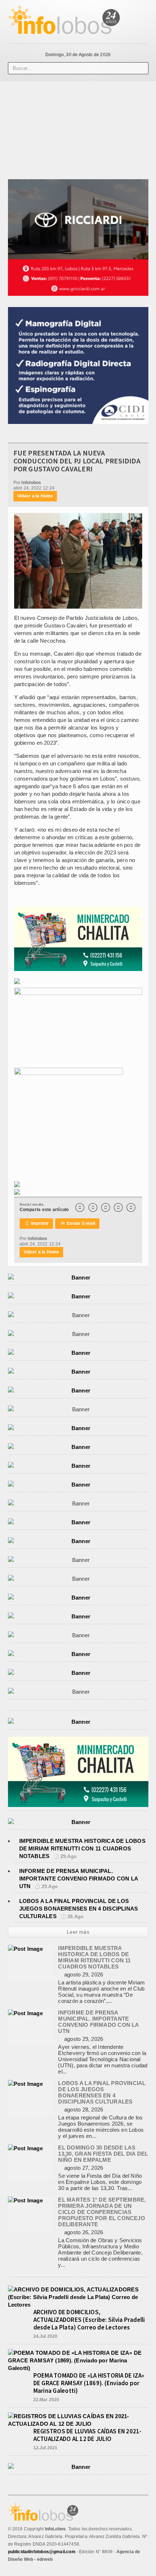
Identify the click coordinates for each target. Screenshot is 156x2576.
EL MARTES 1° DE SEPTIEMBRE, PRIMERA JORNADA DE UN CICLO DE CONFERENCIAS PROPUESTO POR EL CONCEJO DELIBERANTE (102, 2212)
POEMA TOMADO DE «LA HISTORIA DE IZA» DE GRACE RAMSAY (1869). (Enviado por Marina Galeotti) (89, 2383)
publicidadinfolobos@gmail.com (42, 2552)
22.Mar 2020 (46, 2400)
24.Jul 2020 (46, 2336)
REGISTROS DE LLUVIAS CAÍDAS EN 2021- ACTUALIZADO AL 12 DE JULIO (88, 2435)
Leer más (78, 1932)
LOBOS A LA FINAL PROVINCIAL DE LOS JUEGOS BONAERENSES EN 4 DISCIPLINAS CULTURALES (79, 1909)
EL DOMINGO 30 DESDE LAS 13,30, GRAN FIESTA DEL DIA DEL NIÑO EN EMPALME (103, 2154)
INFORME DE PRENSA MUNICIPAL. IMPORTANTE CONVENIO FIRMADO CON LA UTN (79, 1879)
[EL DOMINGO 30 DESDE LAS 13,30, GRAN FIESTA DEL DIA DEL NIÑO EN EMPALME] (25, 2148)
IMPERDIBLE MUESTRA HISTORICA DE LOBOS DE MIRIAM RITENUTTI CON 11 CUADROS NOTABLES (82, 1848)
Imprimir (37, 1223)
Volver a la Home (35, 496)
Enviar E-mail (78, 1223)
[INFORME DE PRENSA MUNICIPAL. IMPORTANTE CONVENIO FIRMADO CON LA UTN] (25, 2013)
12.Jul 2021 (46, 2448)
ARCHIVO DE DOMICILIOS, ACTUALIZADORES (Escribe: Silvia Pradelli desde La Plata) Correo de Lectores (89, 2320)
